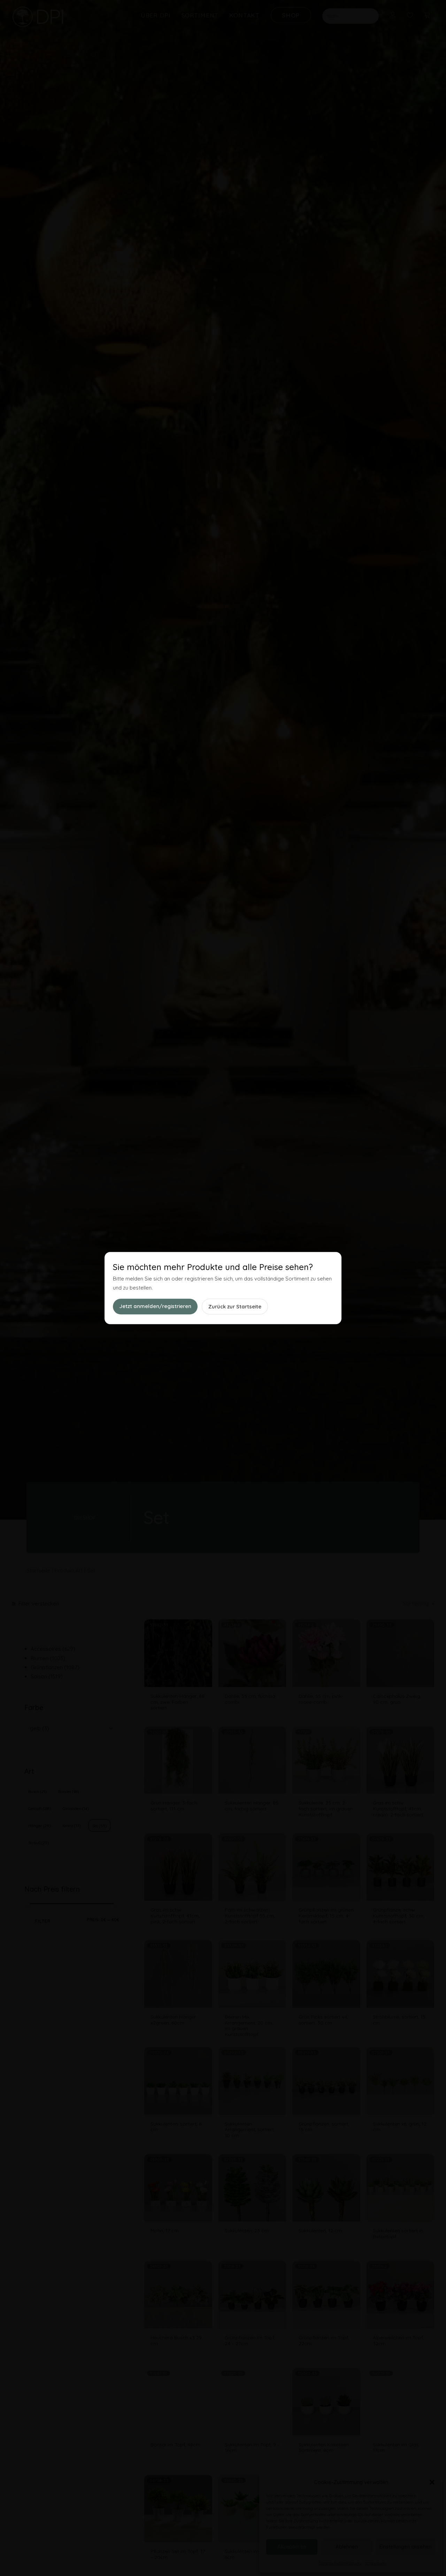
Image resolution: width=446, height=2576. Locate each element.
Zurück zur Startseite (235, 1306)
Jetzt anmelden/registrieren (155, 1306)
